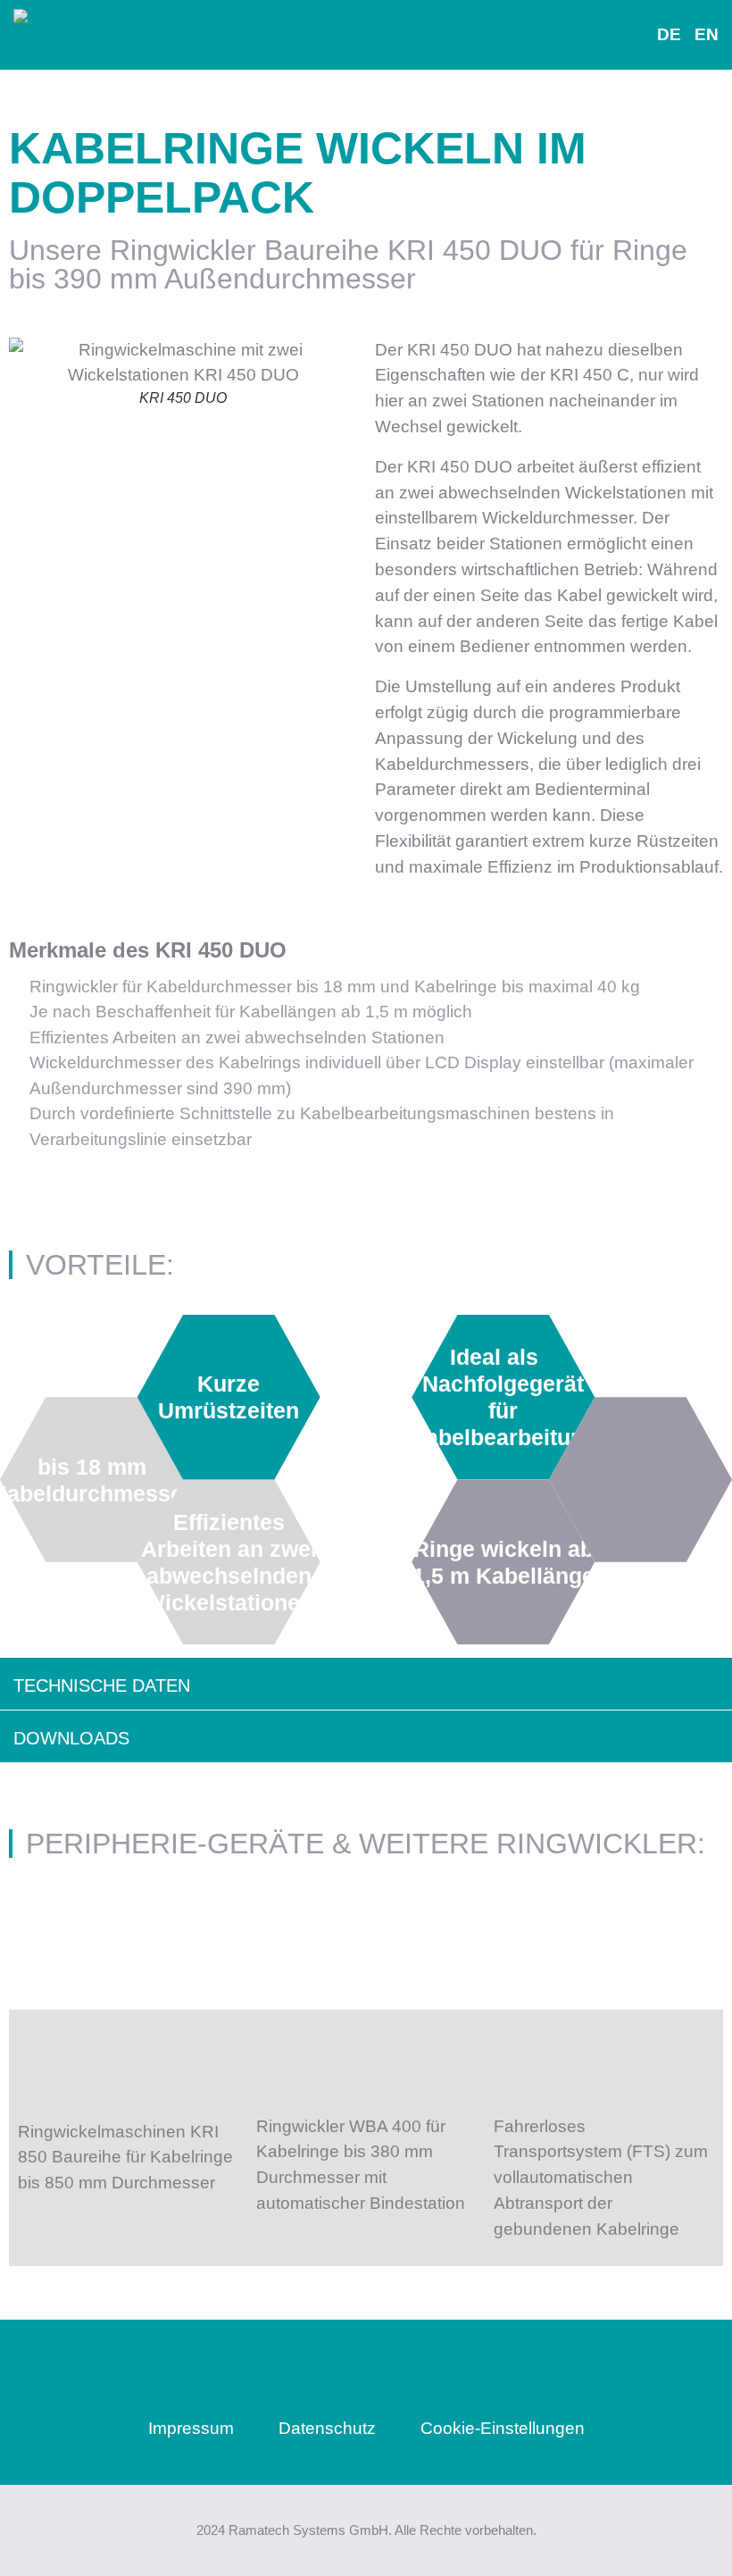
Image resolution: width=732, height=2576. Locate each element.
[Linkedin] (366, 2375)
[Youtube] (453, 2375)
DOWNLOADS (71, 1738)
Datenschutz (327, 2428)
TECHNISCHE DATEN (102, 1685)
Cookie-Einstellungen (503, 2428)
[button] (337, 35)
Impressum (191, 2428)
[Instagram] (279, 2375)
